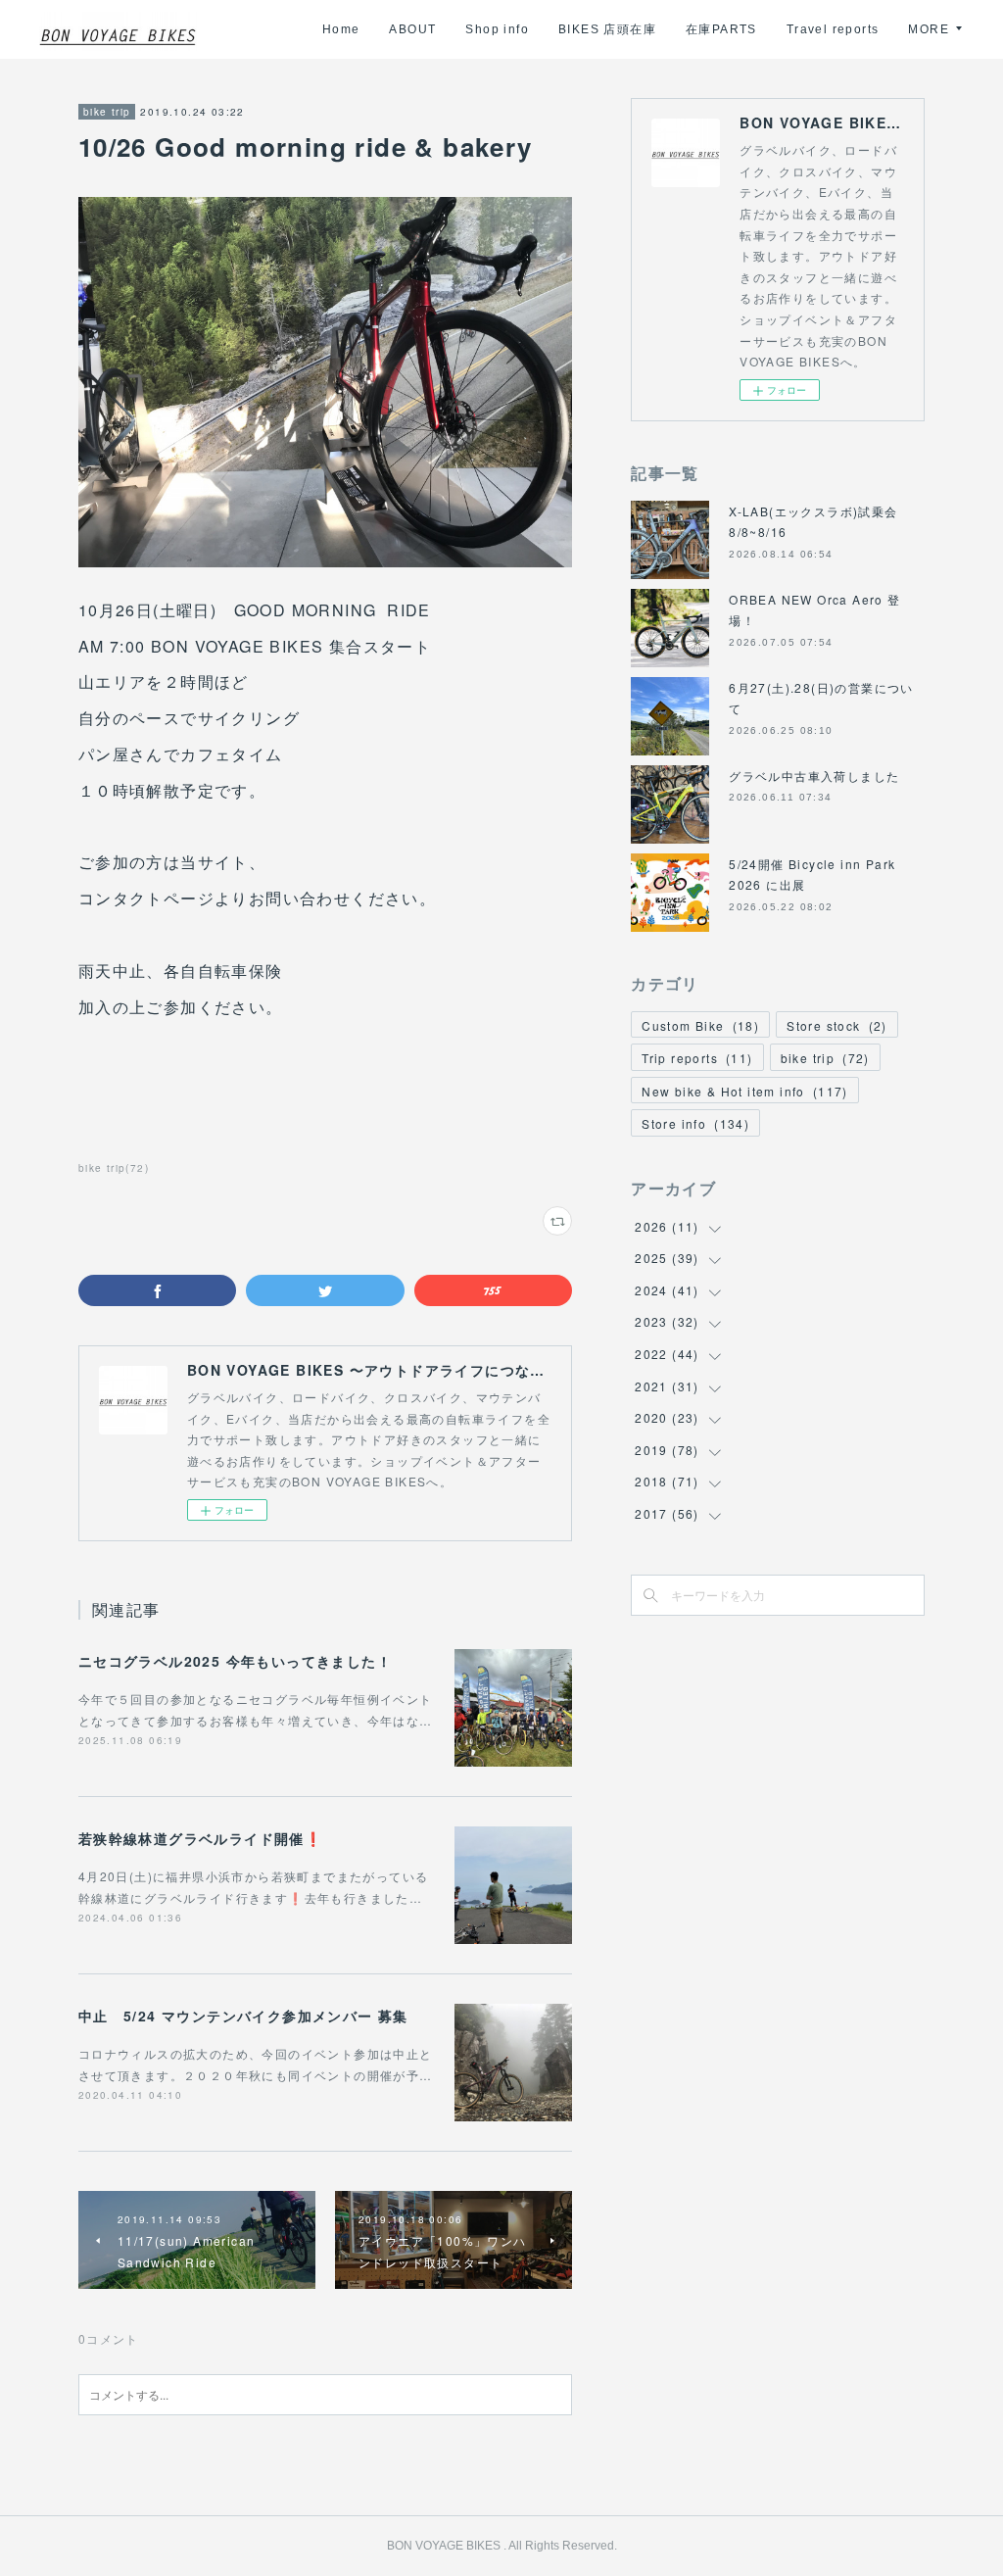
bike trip (107, 112)
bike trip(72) (114, 1168)
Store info (695, 1123)
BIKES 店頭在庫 (607, 29)
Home (341, 29)
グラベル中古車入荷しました (814, 776)
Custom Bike (700, 1025)
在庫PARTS (721, 29)
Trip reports (697, 1058)
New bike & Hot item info (745, 1091)
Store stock (837, 1025)
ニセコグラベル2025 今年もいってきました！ (235, 1661)
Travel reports (833, 29)
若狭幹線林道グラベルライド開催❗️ (200, 1838)
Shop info (497, 29)
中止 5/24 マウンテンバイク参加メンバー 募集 (243, 2016)
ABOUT (412, 29)
